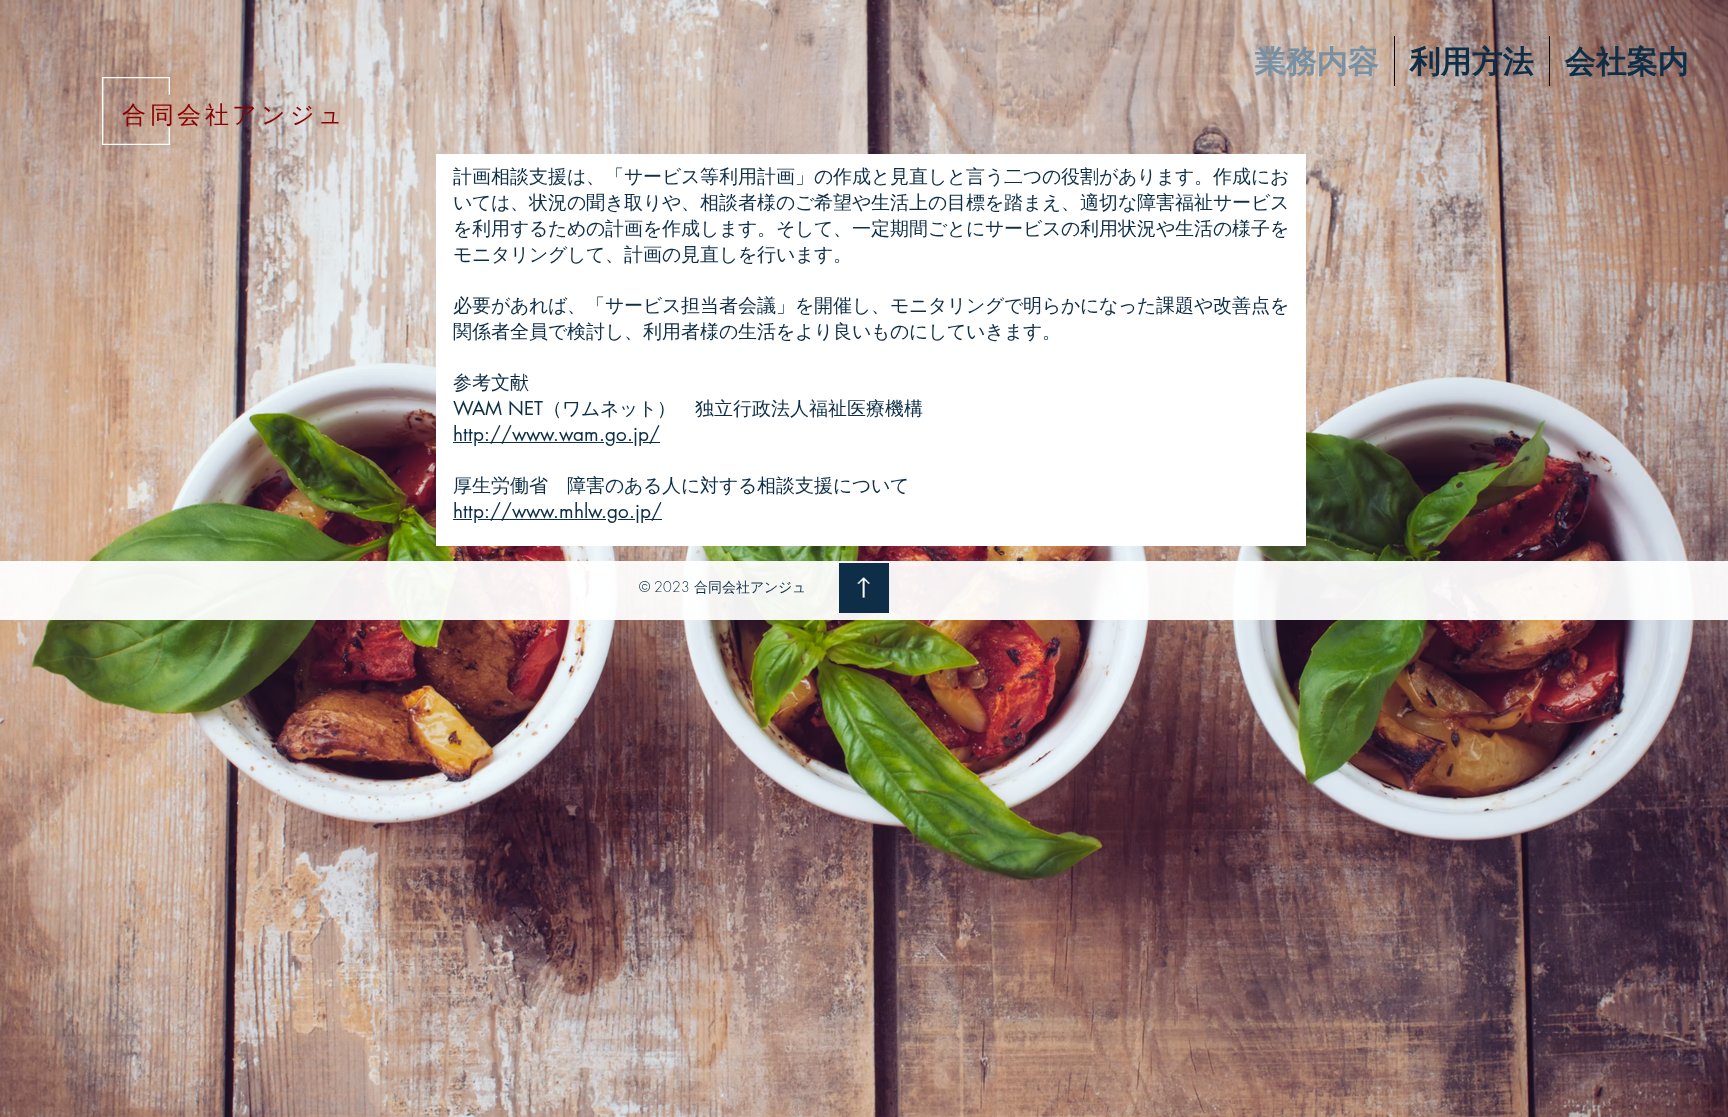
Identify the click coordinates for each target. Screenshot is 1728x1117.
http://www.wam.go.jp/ (556, 434)
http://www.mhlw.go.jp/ (557, 511)
